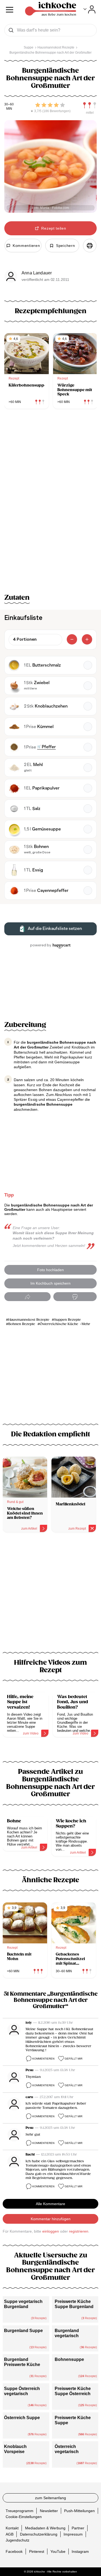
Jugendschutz (18, 2540)
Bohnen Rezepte (22, 1324)
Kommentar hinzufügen (51, 2219)
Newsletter (49, 2511)
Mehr (86, 1324)
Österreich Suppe (22, 2418)
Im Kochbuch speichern (50, 1283)
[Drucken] (90, 246)
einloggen (51, 2231)
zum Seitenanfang (50, 2498)
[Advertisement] (50, 1596)
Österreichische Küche (59, 1324)
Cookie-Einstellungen (24, 2517)
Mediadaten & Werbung (45, 2528)
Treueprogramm (20, 2511)
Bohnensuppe (69, 2359)
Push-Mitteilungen (79, 2511)
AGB (10, 2534)
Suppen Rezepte (67, 1320)
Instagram (80, 2551)
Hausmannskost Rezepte (29, 1320)
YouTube (58, 2551)
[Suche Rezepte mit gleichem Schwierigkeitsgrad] (90, 105)
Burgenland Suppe (23, 2331)
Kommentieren (43, 2059)
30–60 (9, 104)
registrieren (79, 2231)
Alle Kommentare (50, 2204)
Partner (78, 2528)
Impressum (73, 2534)
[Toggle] (90, 9)
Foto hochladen (50, 1270)
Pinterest (37, 2551)
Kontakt (12, 2528)
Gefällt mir (74, 2059)
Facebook (14, 2551)
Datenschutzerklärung (39, 2534)
